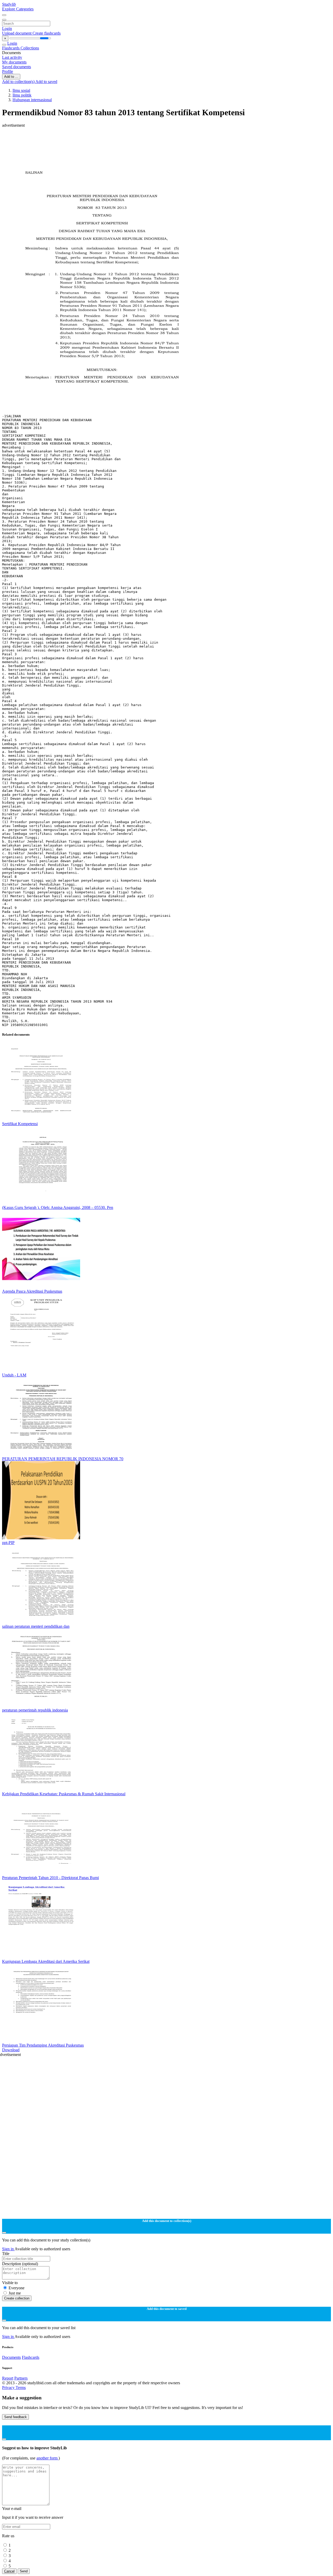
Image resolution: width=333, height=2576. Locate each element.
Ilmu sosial (21, 90)
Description (20, 2264)
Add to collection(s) (19, 82)
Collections (30, 48)
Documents (11, 2357)
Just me (15, 2293)
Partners (21, 2378)
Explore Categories (18, 9)
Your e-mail (12, 2508)
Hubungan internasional (32, 100)
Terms (21, 2388)
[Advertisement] (158, 139)
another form (47, 2458)
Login (7, 28)
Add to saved (46, 82)
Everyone (17, 2288)
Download (11, 2050)
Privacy (9, 2388)
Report (8, 2378)
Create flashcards (47, 33)
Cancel (9, 2571)
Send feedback (15, 2417)
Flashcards (11, 48)
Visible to (10, 2283)
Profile (8, 71)
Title (6, 2254)
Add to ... (11, 77)
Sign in (8, 2249)
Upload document (17, 33)
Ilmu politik (22, 95)
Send (24, 2571)
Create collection (17, 2298)
